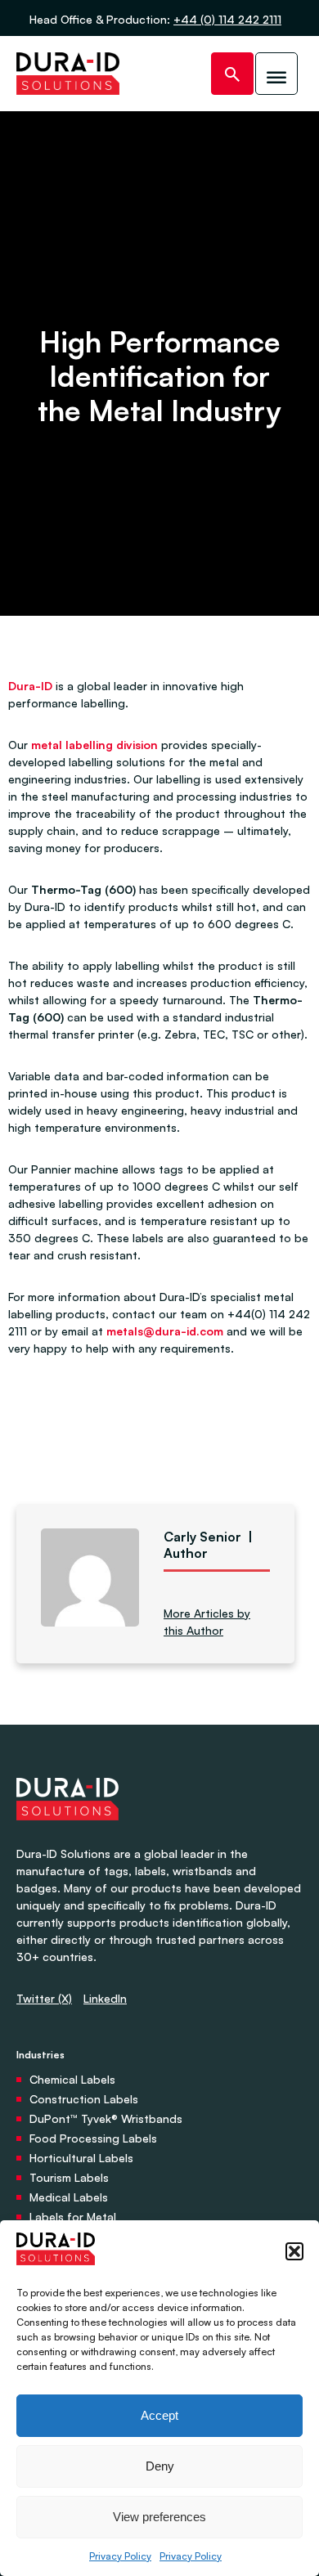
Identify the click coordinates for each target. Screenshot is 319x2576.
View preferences (159, 2517)
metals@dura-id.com (165, 1331)
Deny (160, 2466)
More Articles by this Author (207, 1622)
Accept (159, 2415)
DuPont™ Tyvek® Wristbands (106, 2118)
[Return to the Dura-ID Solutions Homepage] (67, 1836)
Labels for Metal (73, 2217)
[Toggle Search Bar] (232, 74)
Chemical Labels (72, 2079)
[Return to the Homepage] (68, 74)
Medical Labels (69, 2197)
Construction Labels (84, 2099)
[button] (294, 2251)
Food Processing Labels (93, 2138)
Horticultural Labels (81, 2158)
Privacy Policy (120, 2556)
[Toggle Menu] (276, 74)
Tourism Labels (69, 2177)
